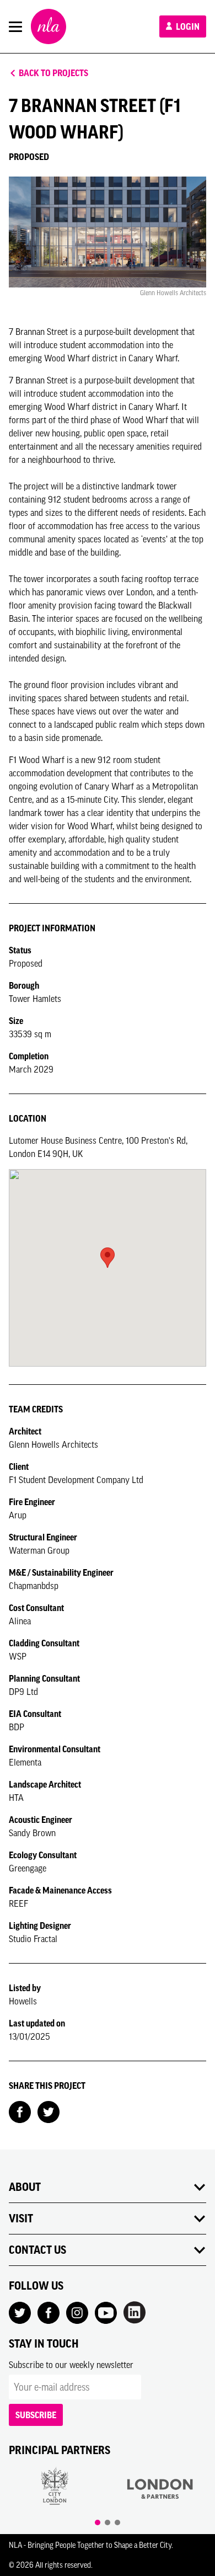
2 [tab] (108, 2522)
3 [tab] (117, 2522)
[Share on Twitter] (49, 2111)
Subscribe (36, 2415)
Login (187, 26)
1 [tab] (98, 2522)
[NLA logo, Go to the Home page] (49, 26)
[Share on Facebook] (20, 2111)
